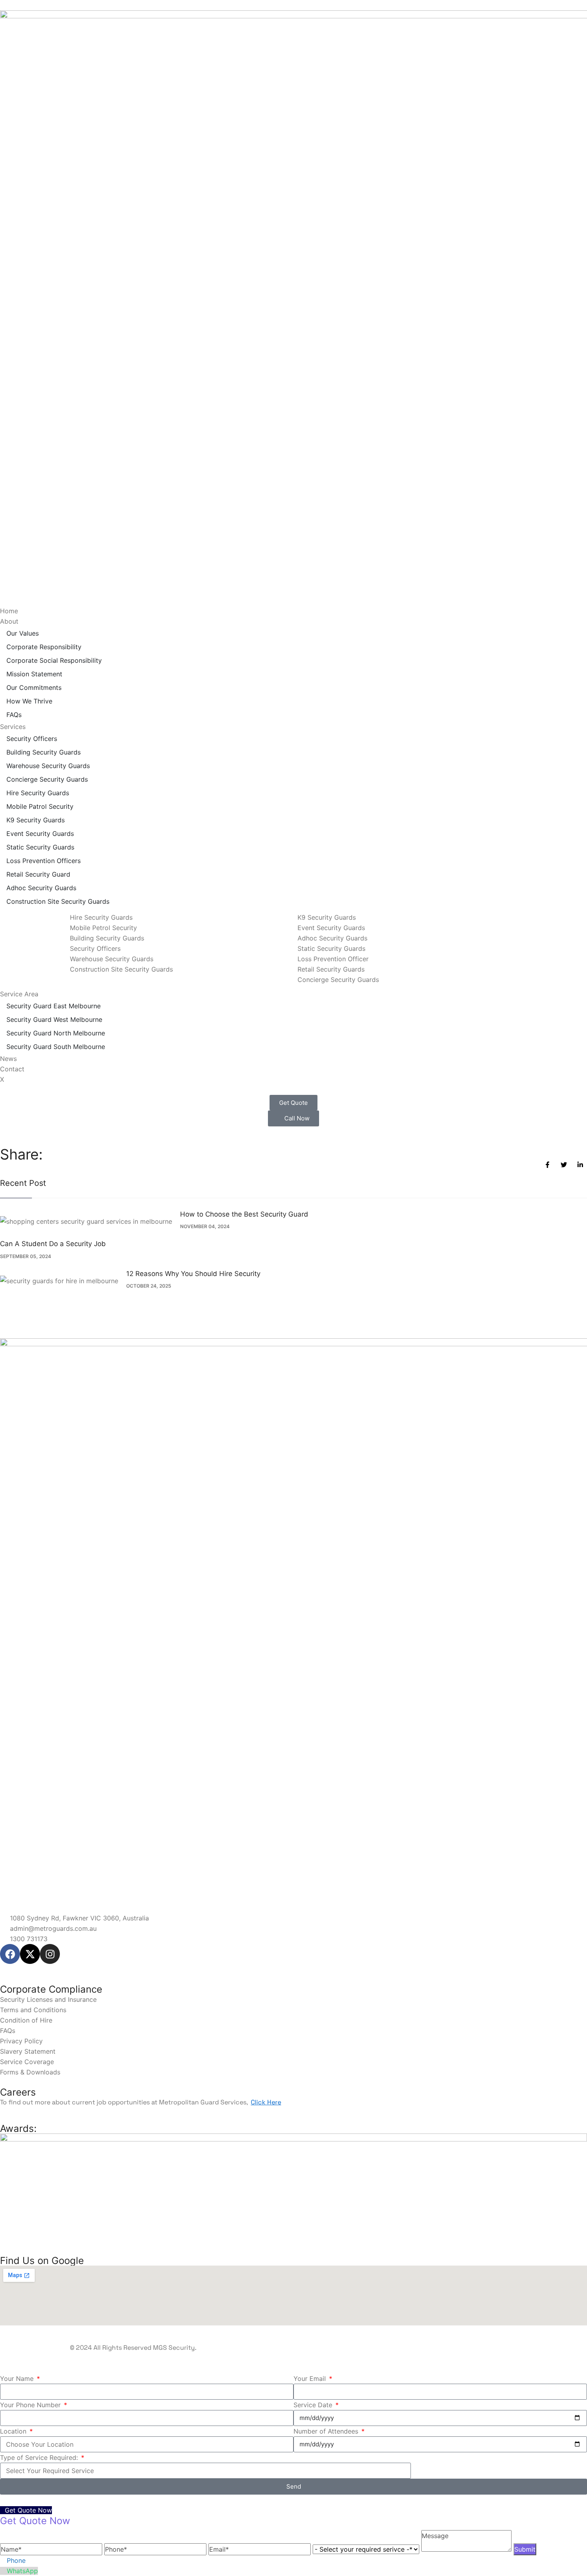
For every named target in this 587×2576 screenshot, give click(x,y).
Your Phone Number (31, 2405)
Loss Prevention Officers (44, 861)
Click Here (266, 2102)
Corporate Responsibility (44, 647)
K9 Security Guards (36, 820)
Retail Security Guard (38, 874)
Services (13, 727)
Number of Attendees (327, 2431)
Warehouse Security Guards (48, 766)
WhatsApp (22, 2571)
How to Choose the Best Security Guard (244, 1214)
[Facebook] (10, 1954)
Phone (16, 2560)
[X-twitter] (30, 1954)
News (8, 1059)
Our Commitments (34, 687)
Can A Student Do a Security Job (53, 1244)
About (9, 621)
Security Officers (32, 739)
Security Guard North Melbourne (56, 1033)
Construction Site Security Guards (58, 901)
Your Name (18, 2378)
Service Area (19, 994)
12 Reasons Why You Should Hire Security (193, 1274)
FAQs (14, 715)
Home (9, 611)
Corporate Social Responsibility (54, 660)
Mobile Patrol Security (40, 806)
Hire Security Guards (38, 793)
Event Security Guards (40, 834)
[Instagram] (50, 1954)
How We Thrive (29, 701)
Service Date (314, 2405)
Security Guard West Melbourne (54, 1019)
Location (14, 2431)
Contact (12, 1069)
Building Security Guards (44, 752)
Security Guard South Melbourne (56, 1047)
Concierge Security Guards (47, 779)
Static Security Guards (40, 847)
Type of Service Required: (40, 2457)
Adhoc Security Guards (41, 888)
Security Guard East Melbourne (54, 1006)
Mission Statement (34, 674)
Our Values (23, 633)
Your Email (311, 2378)
